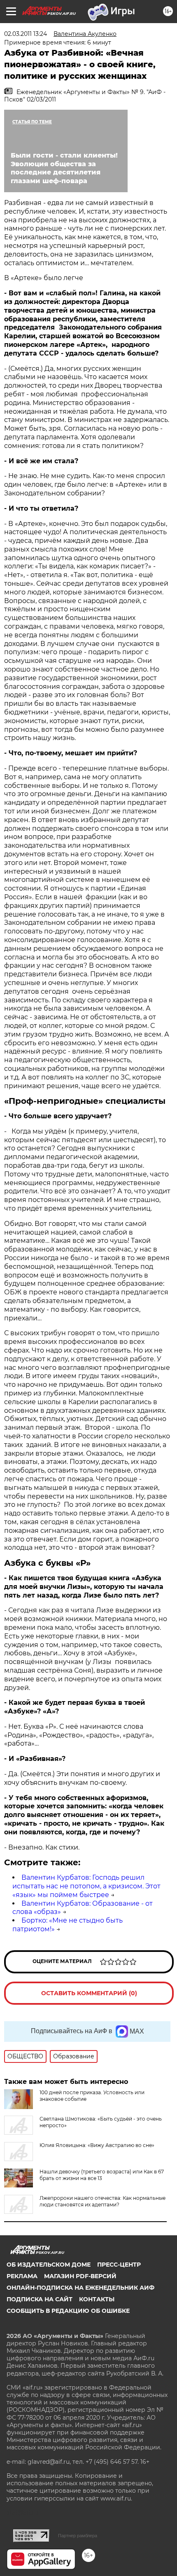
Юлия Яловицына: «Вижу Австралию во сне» (97, 2145)
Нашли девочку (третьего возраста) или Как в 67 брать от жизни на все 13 (102, 2175)
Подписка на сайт (40, 2299)
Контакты (97, 2299)
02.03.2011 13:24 (26, 34)
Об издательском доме (49, 2265)
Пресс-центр (119, 2265)
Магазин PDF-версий (80, 2276)
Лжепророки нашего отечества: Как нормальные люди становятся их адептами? (102, 2201)
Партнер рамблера (78, 2536)
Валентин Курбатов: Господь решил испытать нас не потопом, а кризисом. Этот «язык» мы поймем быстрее (86, 1886)
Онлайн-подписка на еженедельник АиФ (80, 2288)
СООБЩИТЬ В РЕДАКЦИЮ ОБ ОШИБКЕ (68, 2311)
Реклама (22, 2276)
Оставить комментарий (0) (89, 1993)
